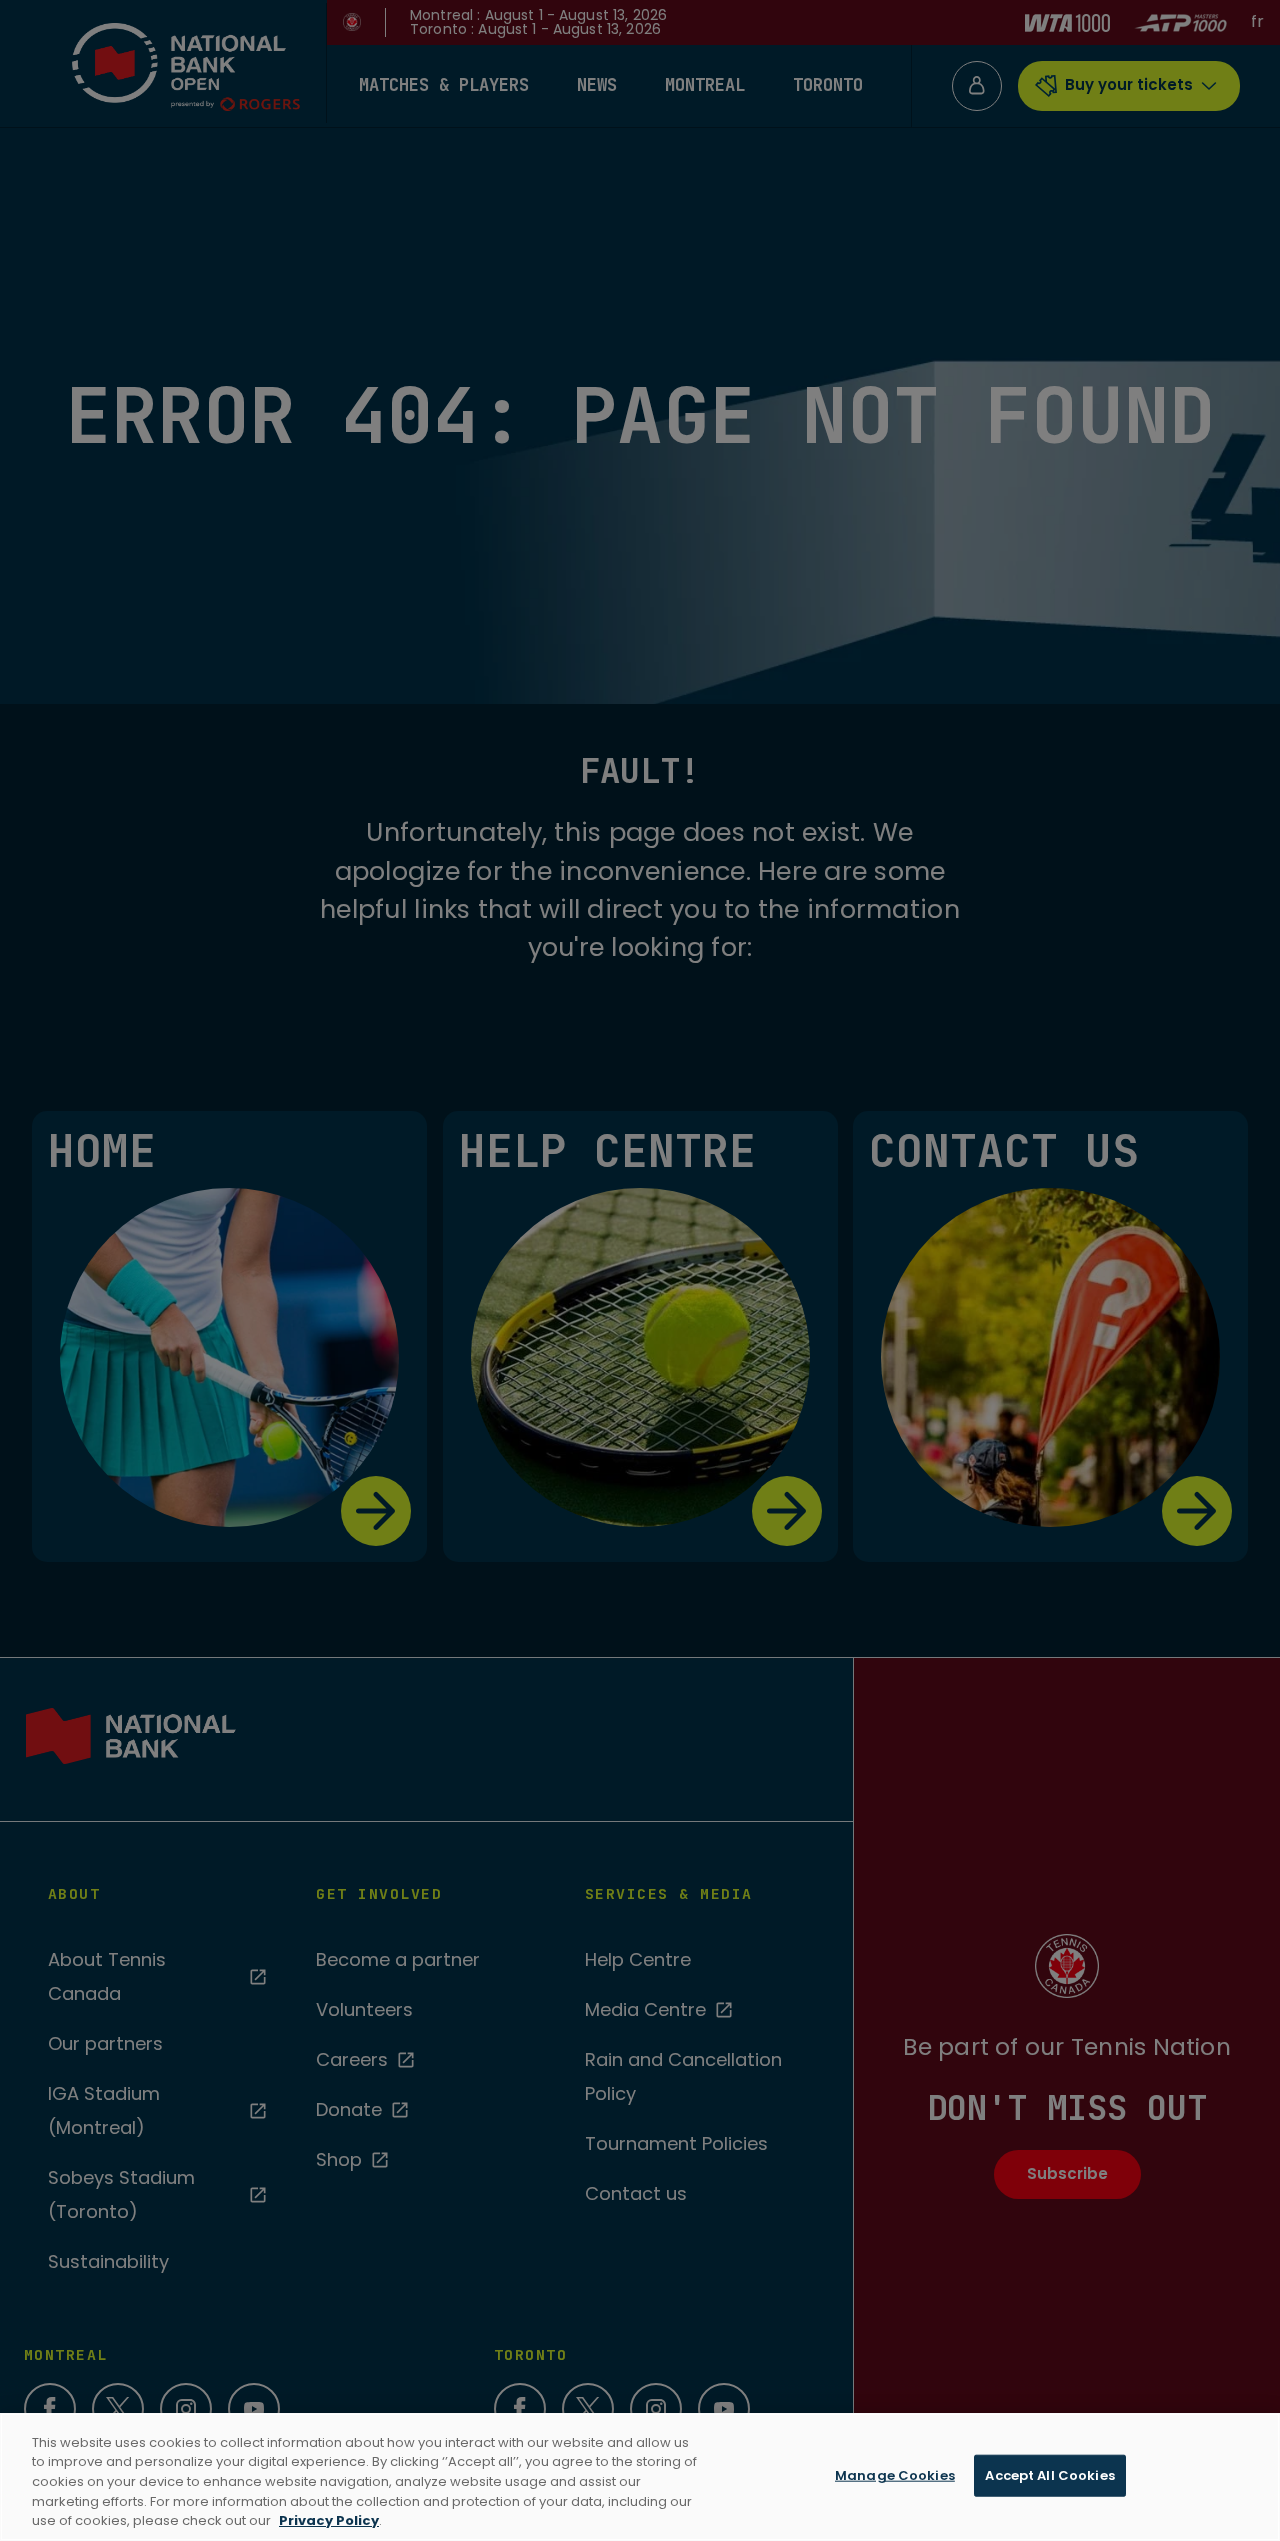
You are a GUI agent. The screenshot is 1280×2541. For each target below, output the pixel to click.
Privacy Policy (329, 2520)
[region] (640, 2477)
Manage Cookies (895, 2475)
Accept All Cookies (1049, 2475)
